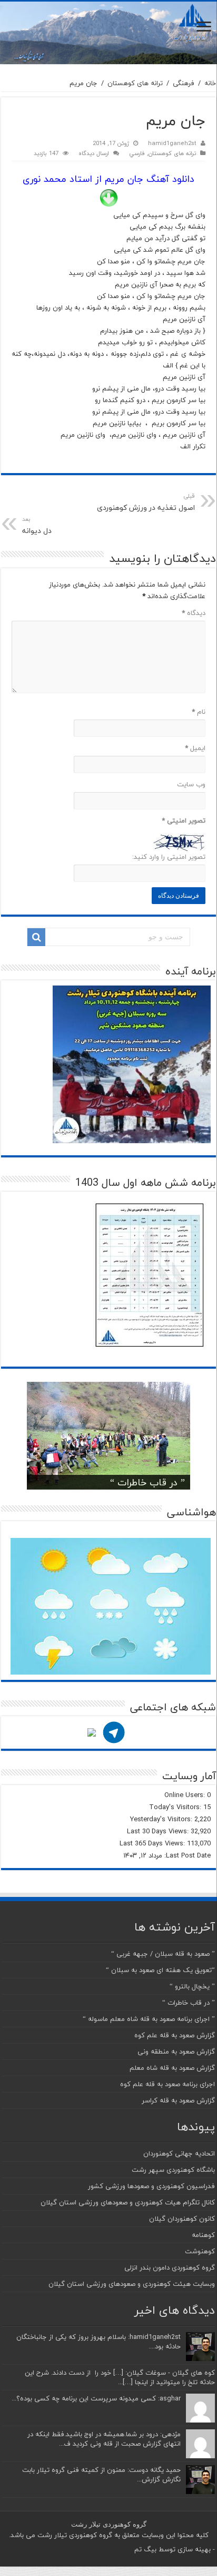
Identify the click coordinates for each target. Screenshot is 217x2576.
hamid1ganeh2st (172, 143)
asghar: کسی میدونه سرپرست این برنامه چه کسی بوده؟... (96, 2398)
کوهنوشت (200, 2251)
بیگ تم (145, 2549)
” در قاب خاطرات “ (147, 1482)
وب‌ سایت (191, 784)
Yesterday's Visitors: (162, 1819)
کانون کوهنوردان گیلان (182, 2219)
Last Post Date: (186, 1855)
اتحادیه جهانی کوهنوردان (179, 2153)
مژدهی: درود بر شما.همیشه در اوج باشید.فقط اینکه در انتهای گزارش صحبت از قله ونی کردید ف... (104, 2439)
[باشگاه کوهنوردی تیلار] (108, 33)
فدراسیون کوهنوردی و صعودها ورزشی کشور (151, 2186)
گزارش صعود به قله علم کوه (175, 2035)
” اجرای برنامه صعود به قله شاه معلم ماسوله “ (149, 2019)
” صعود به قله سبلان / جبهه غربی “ (163, 1954)
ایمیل (195, 748)
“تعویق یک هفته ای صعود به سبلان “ (160, 1970)
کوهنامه (203, 2235)
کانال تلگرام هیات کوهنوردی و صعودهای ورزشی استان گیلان (128, 2202)
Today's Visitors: (176, 1807)
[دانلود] (108, 198)
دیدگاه (194, 613)
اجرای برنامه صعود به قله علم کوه (167, 2084)
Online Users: (186, 1795)
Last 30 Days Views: (159, 1831)
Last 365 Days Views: (153, 1843)
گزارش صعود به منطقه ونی (176, 2051)
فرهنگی (184, 83)
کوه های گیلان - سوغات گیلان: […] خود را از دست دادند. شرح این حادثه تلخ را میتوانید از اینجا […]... (120, 2377)
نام (199, 712)
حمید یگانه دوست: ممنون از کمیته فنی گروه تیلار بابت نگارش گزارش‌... (101, 2475)
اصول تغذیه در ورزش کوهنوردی (146, 502)
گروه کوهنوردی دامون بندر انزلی (170, 2267)
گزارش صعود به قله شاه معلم (172, 2068)
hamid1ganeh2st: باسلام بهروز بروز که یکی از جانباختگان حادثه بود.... (98, 2342)
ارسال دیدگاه (94, 153)
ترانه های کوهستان (135, 83)
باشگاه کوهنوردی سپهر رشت (173, 2170)
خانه (210, 83)
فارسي (137, 153)
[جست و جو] (36, 937)
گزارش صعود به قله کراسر (178, 2100)
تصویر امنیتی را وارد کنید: (169, 857)
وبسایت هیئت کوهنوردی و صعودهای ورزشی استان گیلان (132, 2284)
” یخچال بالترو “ (192, 1986)
